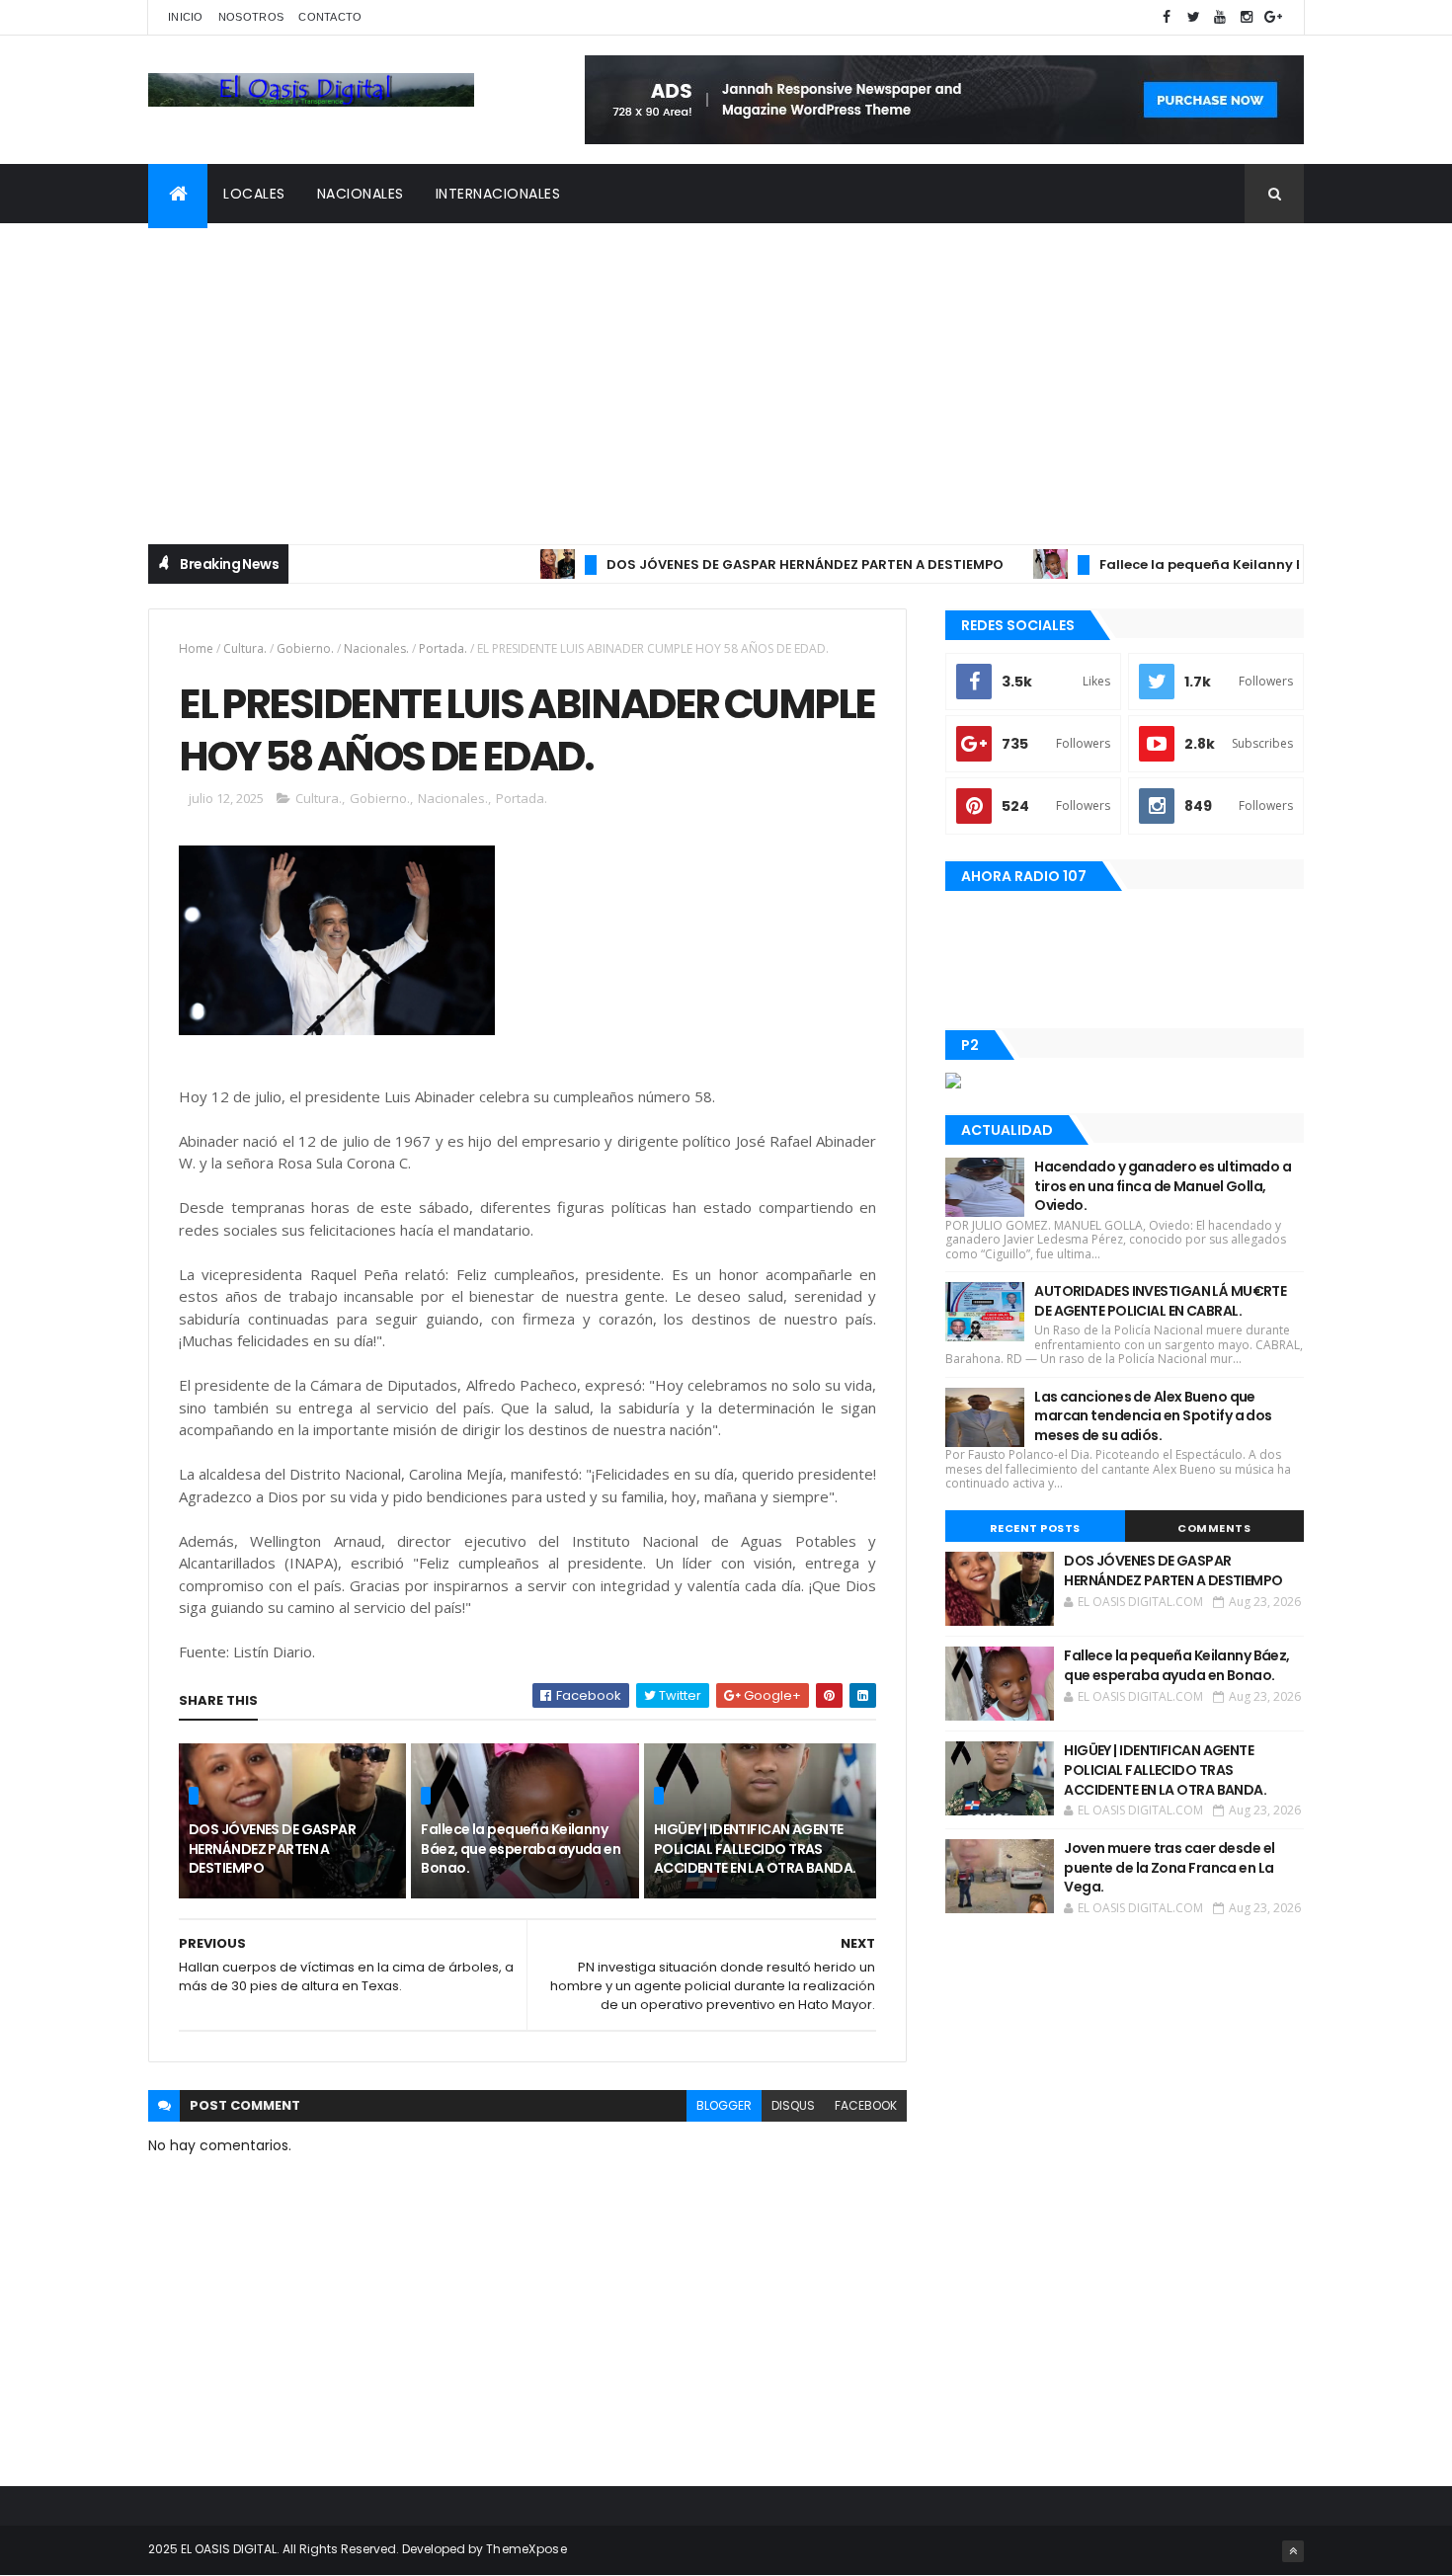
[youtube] (1220, 17)
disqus (793, 2105)
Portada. (443, 648)
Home (196, 648)
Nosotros (251, 17)
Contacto (330, 17)
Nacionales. (376, 648)
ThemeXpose (526, 2549)
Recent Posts (1035, 1528)
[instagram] (1247, 17)
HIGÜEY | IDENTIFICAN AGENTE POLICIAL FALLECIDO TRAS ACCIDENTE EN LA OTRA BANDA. (755, 1849)
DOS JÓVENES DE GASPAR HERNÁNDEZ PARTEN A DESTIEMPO (759, 564)
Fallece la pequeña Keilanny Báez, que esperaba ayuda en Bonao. (521, 1849)
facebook (866, 2105)
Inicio (186, 17)
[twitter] (1193, 17)
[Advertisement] (726, 371)
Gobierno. (305, 648)
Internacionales (498, 194)
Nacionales (361, 194)
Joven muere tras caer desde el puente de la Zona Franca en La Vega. (1169, 1867)
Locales (254, 194)
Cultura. (245, 648)
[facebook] (1167, 17)
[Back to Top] (1293, 2551)
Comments (1214, 1528)
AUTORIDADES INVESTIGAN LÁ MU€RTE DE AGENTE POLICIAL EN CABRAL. (1160, 1301)
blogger (724, 2105)
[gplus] (1273, 17)
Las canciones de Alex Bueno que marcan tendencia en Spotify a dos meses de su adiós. (1153, 1416)
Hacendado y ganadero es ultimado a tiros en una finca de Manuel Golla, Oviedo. (1163, 1186)
